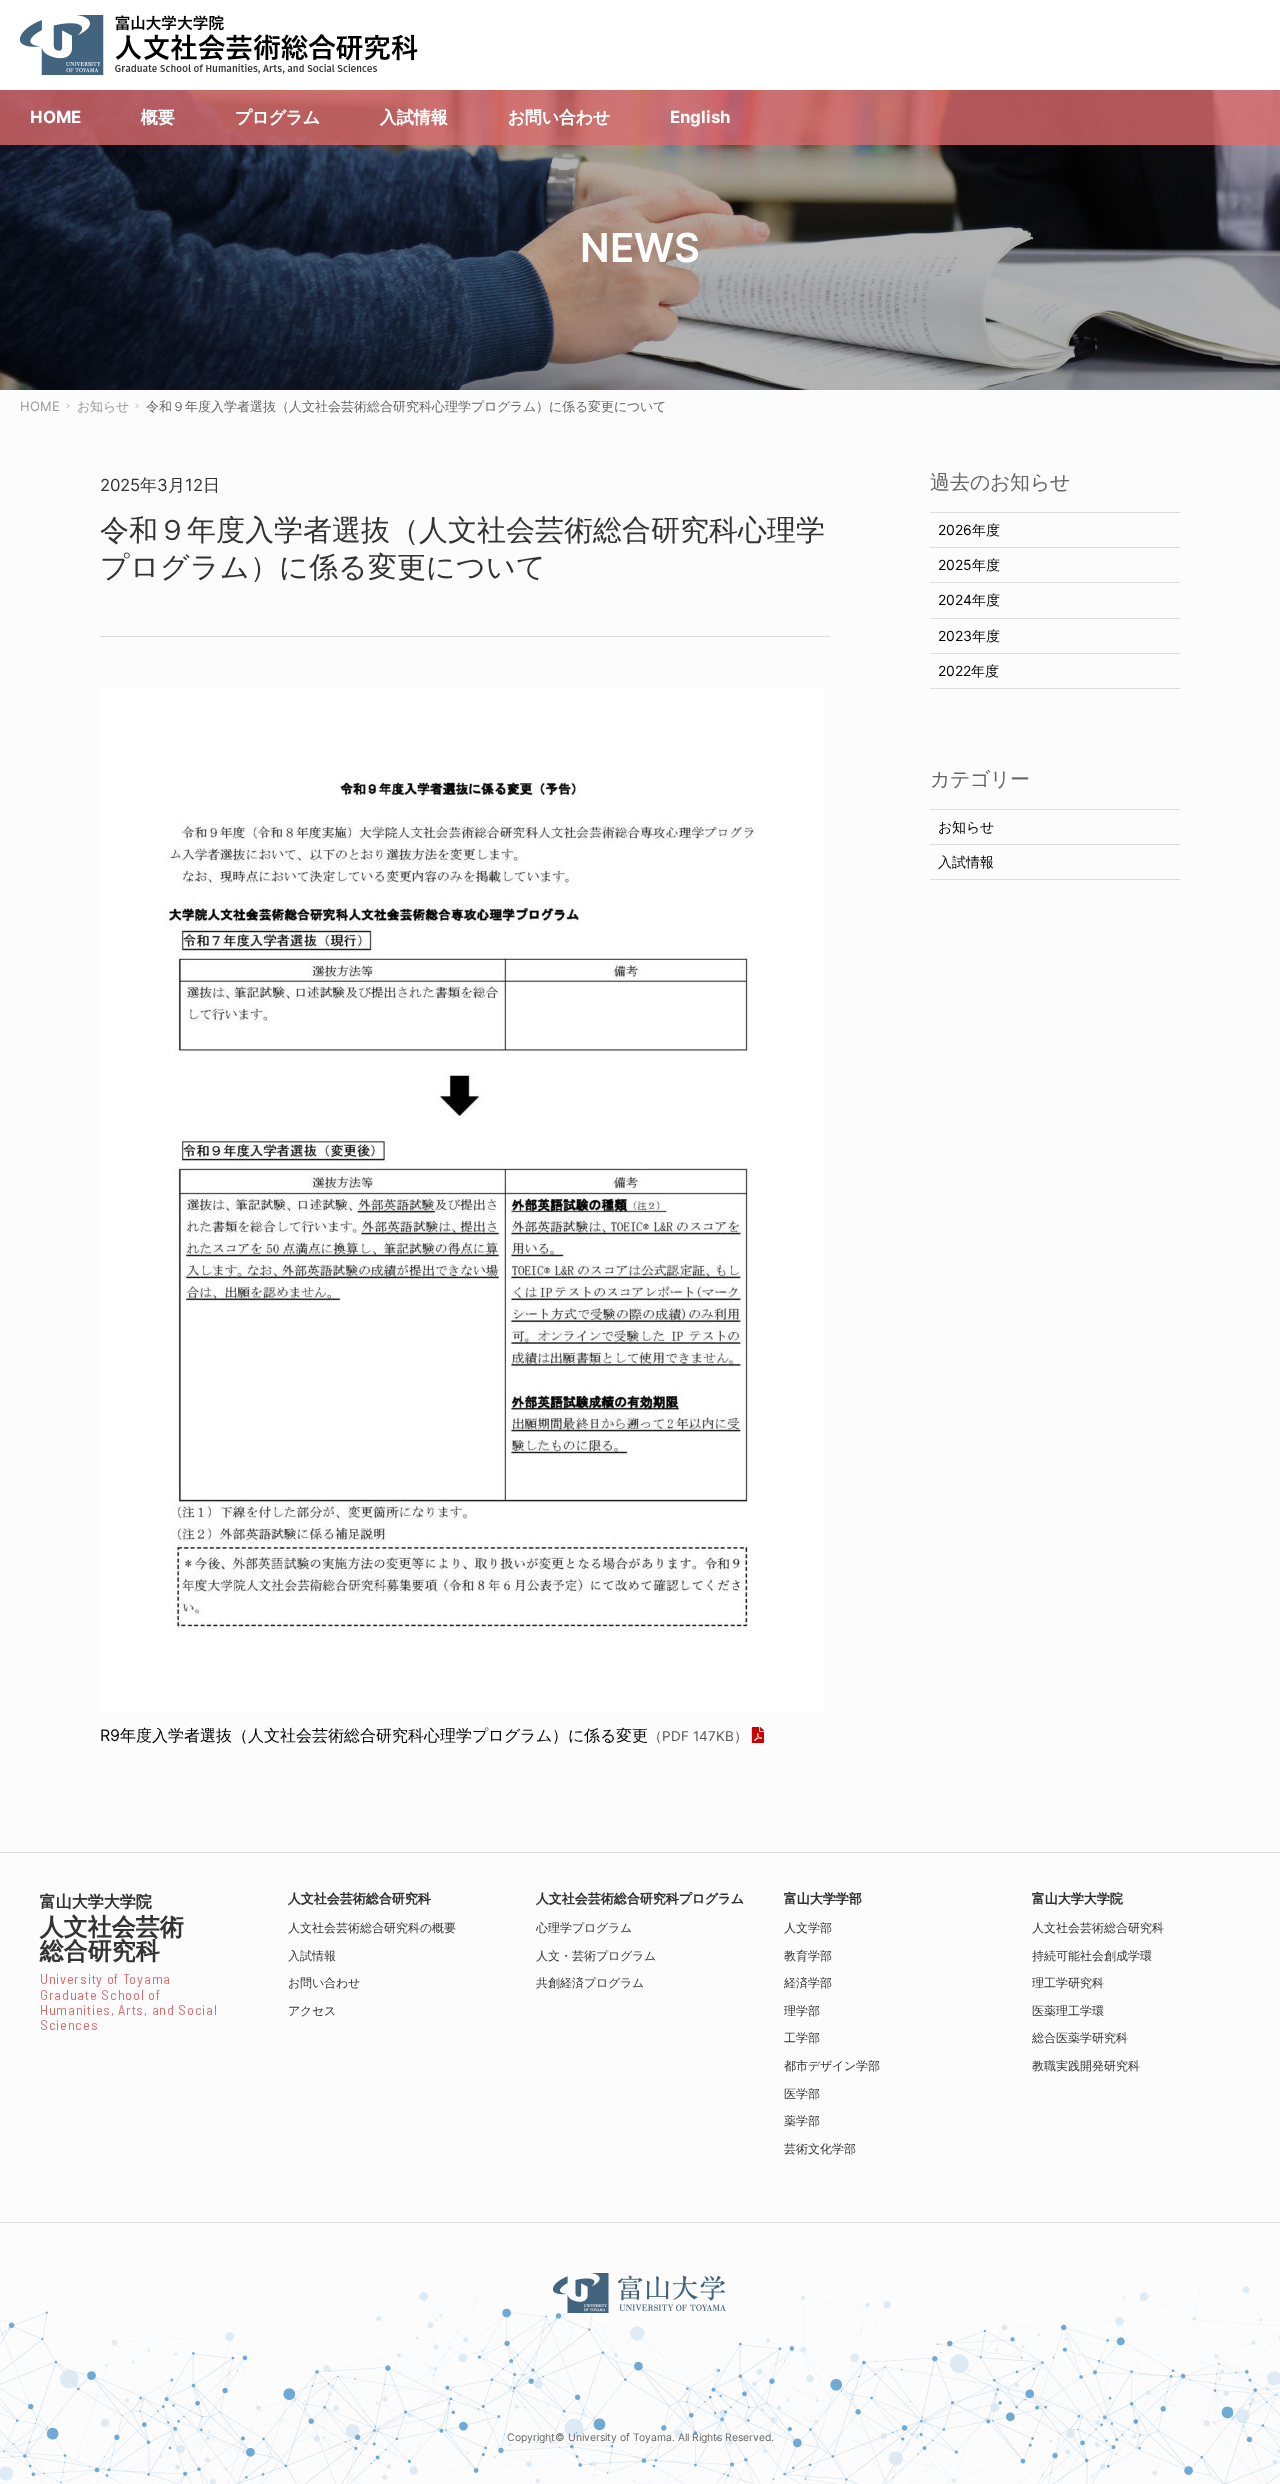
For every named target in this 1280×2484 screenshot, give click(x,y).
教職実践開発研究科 (1086, 2065)
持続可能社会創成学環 (1092, 1955)
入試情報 (966, 861)
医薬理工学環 (1068, 2010)
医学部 (802, 2093)
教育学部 (808, 1955)
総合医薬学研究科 (1080, 2037)
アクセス (312, 2010)
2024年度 (969, 599)
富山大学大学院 (1077, 1898)
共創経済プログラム (590, 1982)
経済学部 (808, 1982)
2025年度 (969, 564)
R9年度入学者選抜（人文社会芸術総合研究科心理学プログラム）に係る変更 (424, 1735)
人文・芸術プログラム (596, 1955)
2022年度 (968, 670)
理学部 (802, 2010)
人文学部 (808, 1927)
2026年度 (969, 529)
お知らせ (966, 826)
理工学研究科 (1068, 1982)
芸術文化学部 (820, 2148)
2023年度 (969, 635)
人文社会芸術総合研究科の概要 (372, 1927)
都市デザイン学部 (832, 2065)
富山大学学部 (823, 1898)
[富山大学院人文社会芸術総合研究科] (220, 45)
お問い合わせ (324, 1982)
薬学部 (802, 2120)
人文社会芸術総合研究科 (1098, 1927)
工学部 (802, 2037)
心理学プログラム (584, 1927)
